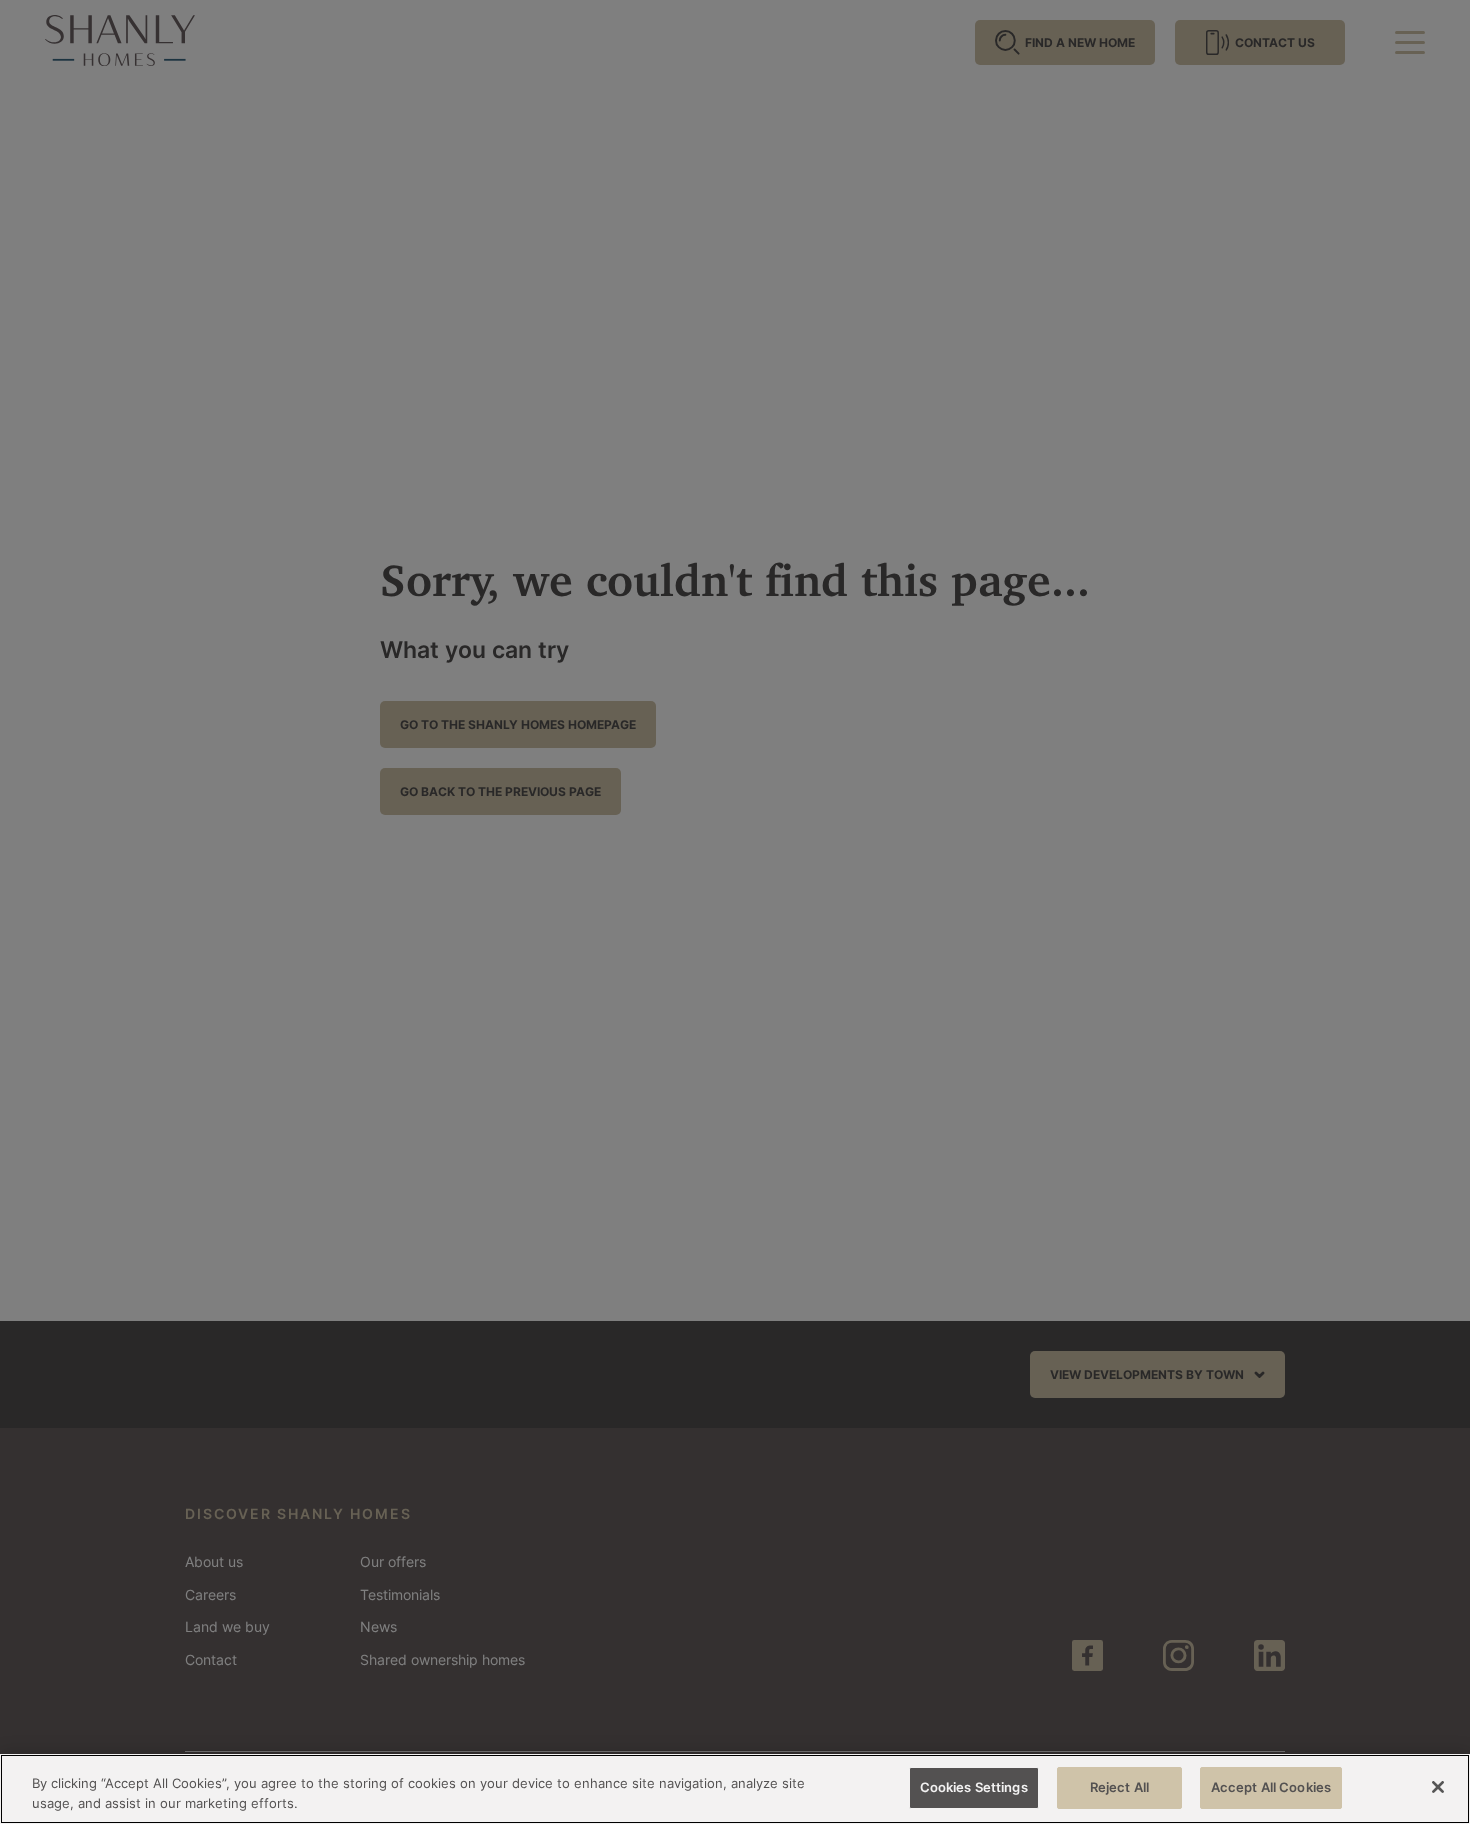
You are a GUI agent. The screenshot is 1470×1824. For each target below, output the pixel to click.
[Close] (1438, 1787)
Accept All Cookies (1271, 1787)
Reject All (1119, 1787)
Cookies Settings (974, 1787)
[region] (735, 1789)
